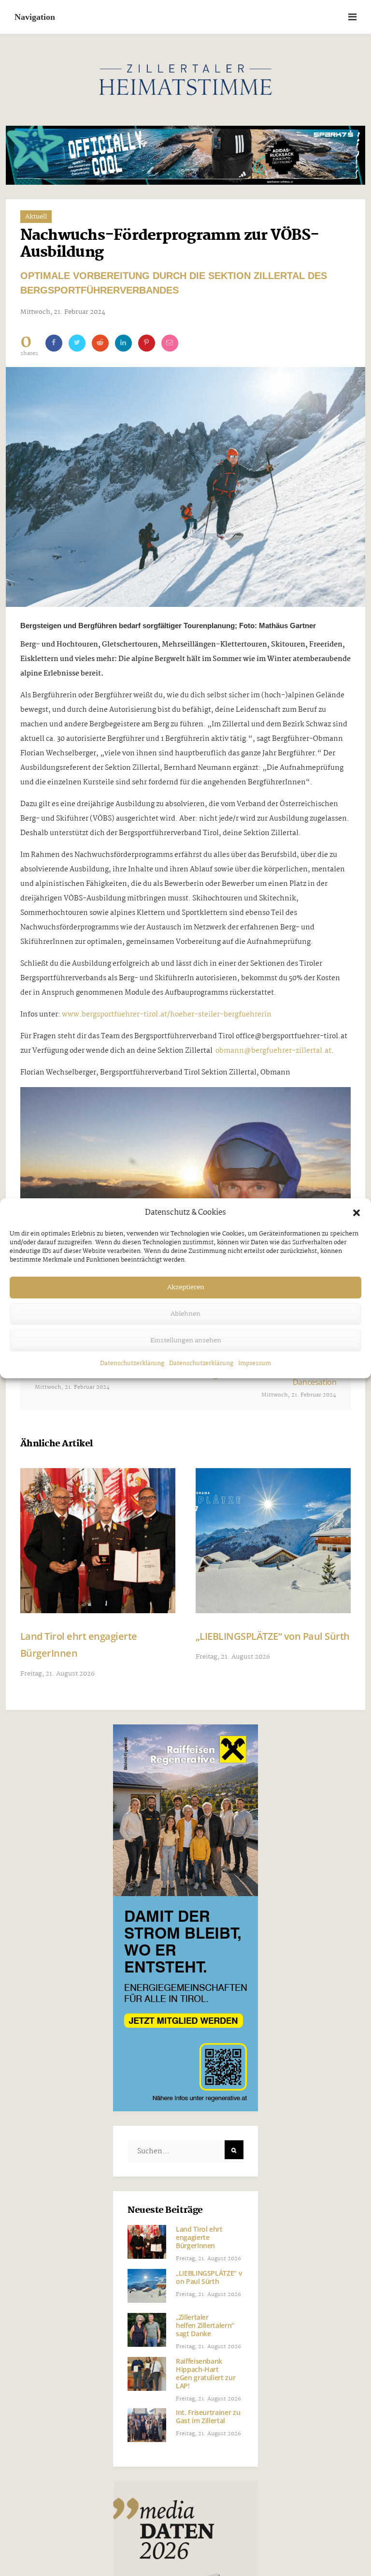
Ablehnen (185, 1314)
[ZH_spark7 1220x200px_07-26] (186, 155)
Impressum (255, 1363)
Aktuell (36, 217)
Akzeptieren (186, 1287)
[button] (357, 1213)
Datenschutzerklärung (132, 1363)
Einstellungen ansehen (186, 1340)
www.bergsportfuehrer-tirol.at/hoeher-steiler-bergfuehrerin (167, 1015)
